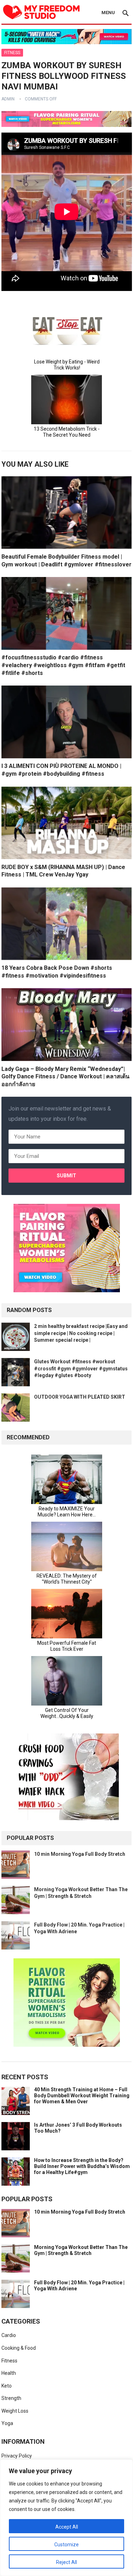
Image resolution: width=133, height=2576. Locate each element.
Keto (7, 2386)
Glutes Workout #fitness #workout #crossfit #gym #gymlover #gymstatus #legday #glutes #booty (81, 1368)
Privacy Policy (17, 2456)
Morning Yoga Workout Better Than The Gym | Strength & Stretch (81, 2250)
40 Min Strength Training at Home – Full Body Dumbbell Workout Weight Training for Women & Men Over (82, 2096)
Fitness (12, 53)
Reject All (66, 2562)
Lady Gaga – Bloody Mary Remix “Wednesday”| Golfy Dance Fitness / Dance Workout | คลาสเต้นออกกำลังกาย (65, 1077)
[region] (66, 2518)
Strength (11, 2398)
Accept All (67, 2527)
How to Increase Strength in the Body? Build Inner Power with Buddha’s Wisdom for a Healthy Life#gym (82, 2166)
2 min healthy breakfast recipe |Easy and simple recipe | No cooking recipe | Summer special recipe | (81, 1333)
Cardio (9, 2335)
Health (9, 2373)
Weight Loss (15, 2411)
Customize (66, 2545)
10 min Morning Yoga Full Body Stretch (80, 1854)
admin (8, 99)
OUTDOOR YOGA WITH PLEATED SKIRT (80, 1397)
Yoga (7, 2423)
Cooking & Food (19, 2348)
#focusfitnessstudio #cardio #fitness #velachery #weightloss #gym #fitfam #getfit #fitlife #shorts (63, 665)
